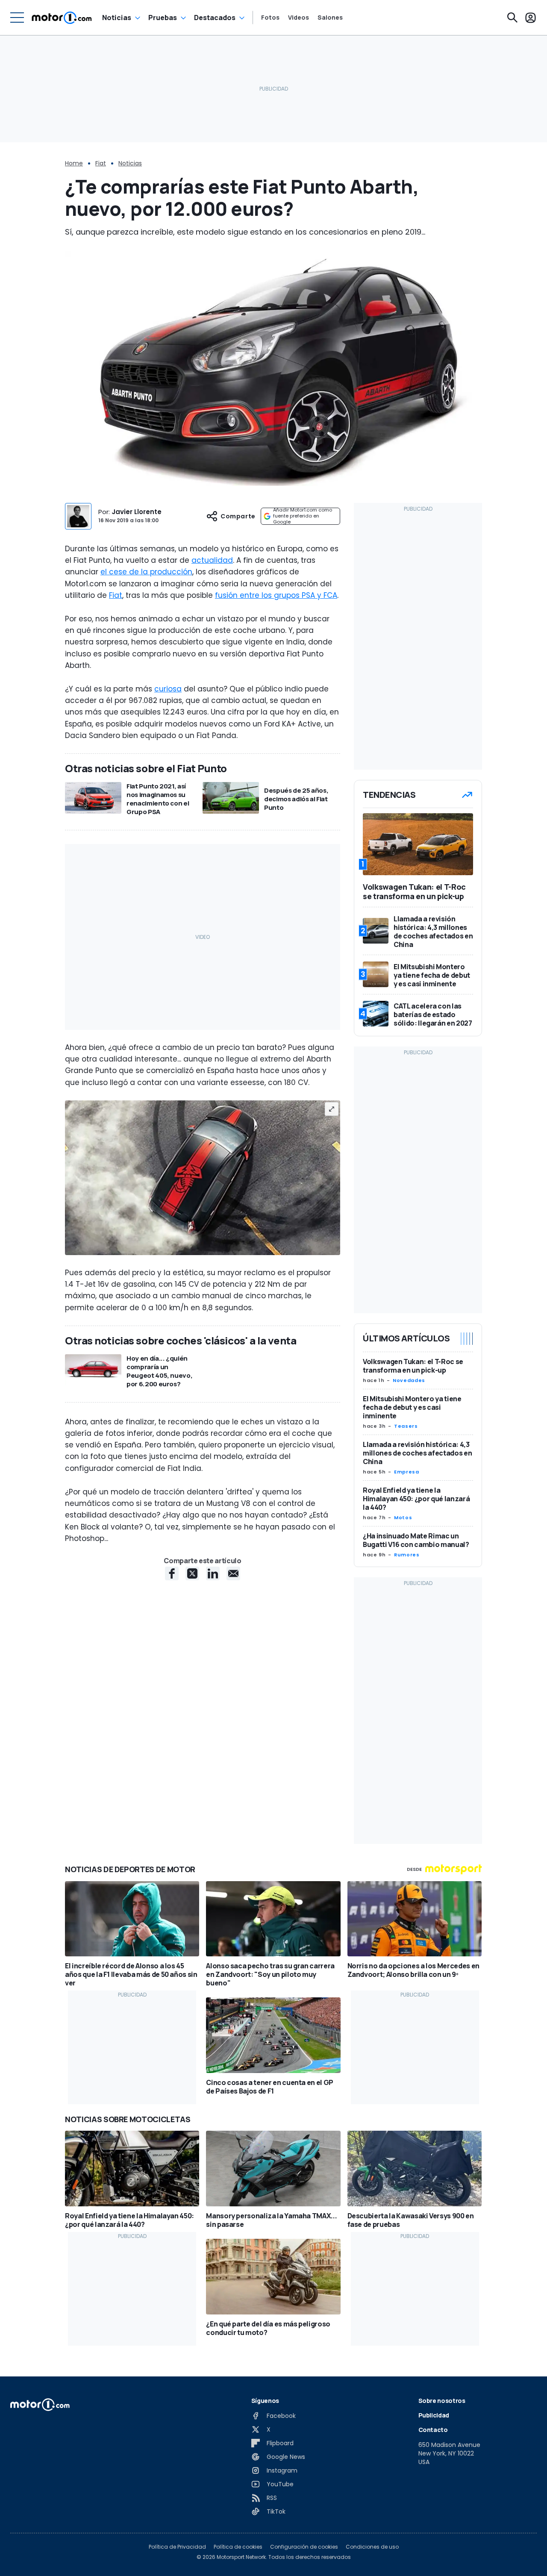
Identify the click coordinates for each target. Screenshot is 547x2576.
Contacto (433, 2430)
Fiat (101, 163)
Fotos (270, 18)
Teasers (406, 1426)
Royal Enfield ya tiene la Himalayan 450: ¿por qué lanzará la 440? (416, 1499)
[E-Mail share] (233, 1573)
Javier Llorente (137, 512)
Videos (298, 18)
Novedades (409, 1380)
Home (74, 163)
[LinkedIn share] (213, 1573)
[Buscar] (512, 18)
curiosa (168, 689)
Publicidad (434, 2415)
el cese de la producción (146, 572)
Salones (330, 18)
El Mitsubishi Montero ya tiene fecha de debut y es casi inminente (412, 1407)
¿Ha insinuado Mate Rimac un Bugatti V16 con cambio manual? (416, 1540)
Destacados (215, 18)
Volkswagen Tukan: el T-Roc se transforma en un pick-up (413, 1366)
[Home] (62, 18)
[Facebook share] (172, 1573)
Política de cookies (238, 2547)
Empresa (406, 1472)
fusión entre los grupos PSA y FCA (276, 595)
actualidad (212, 560)
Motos (403, 1517)
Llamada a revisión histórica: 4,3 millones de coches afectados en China (417, 1453)
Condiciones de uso (372, 2547)
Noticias (117, 18)
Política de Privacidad (177, 2547)
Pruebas (163, 18)
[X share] (192, 1573)
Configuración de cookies (304, 2547)
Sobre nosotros (442, 2401)
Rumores (407, 1555)
